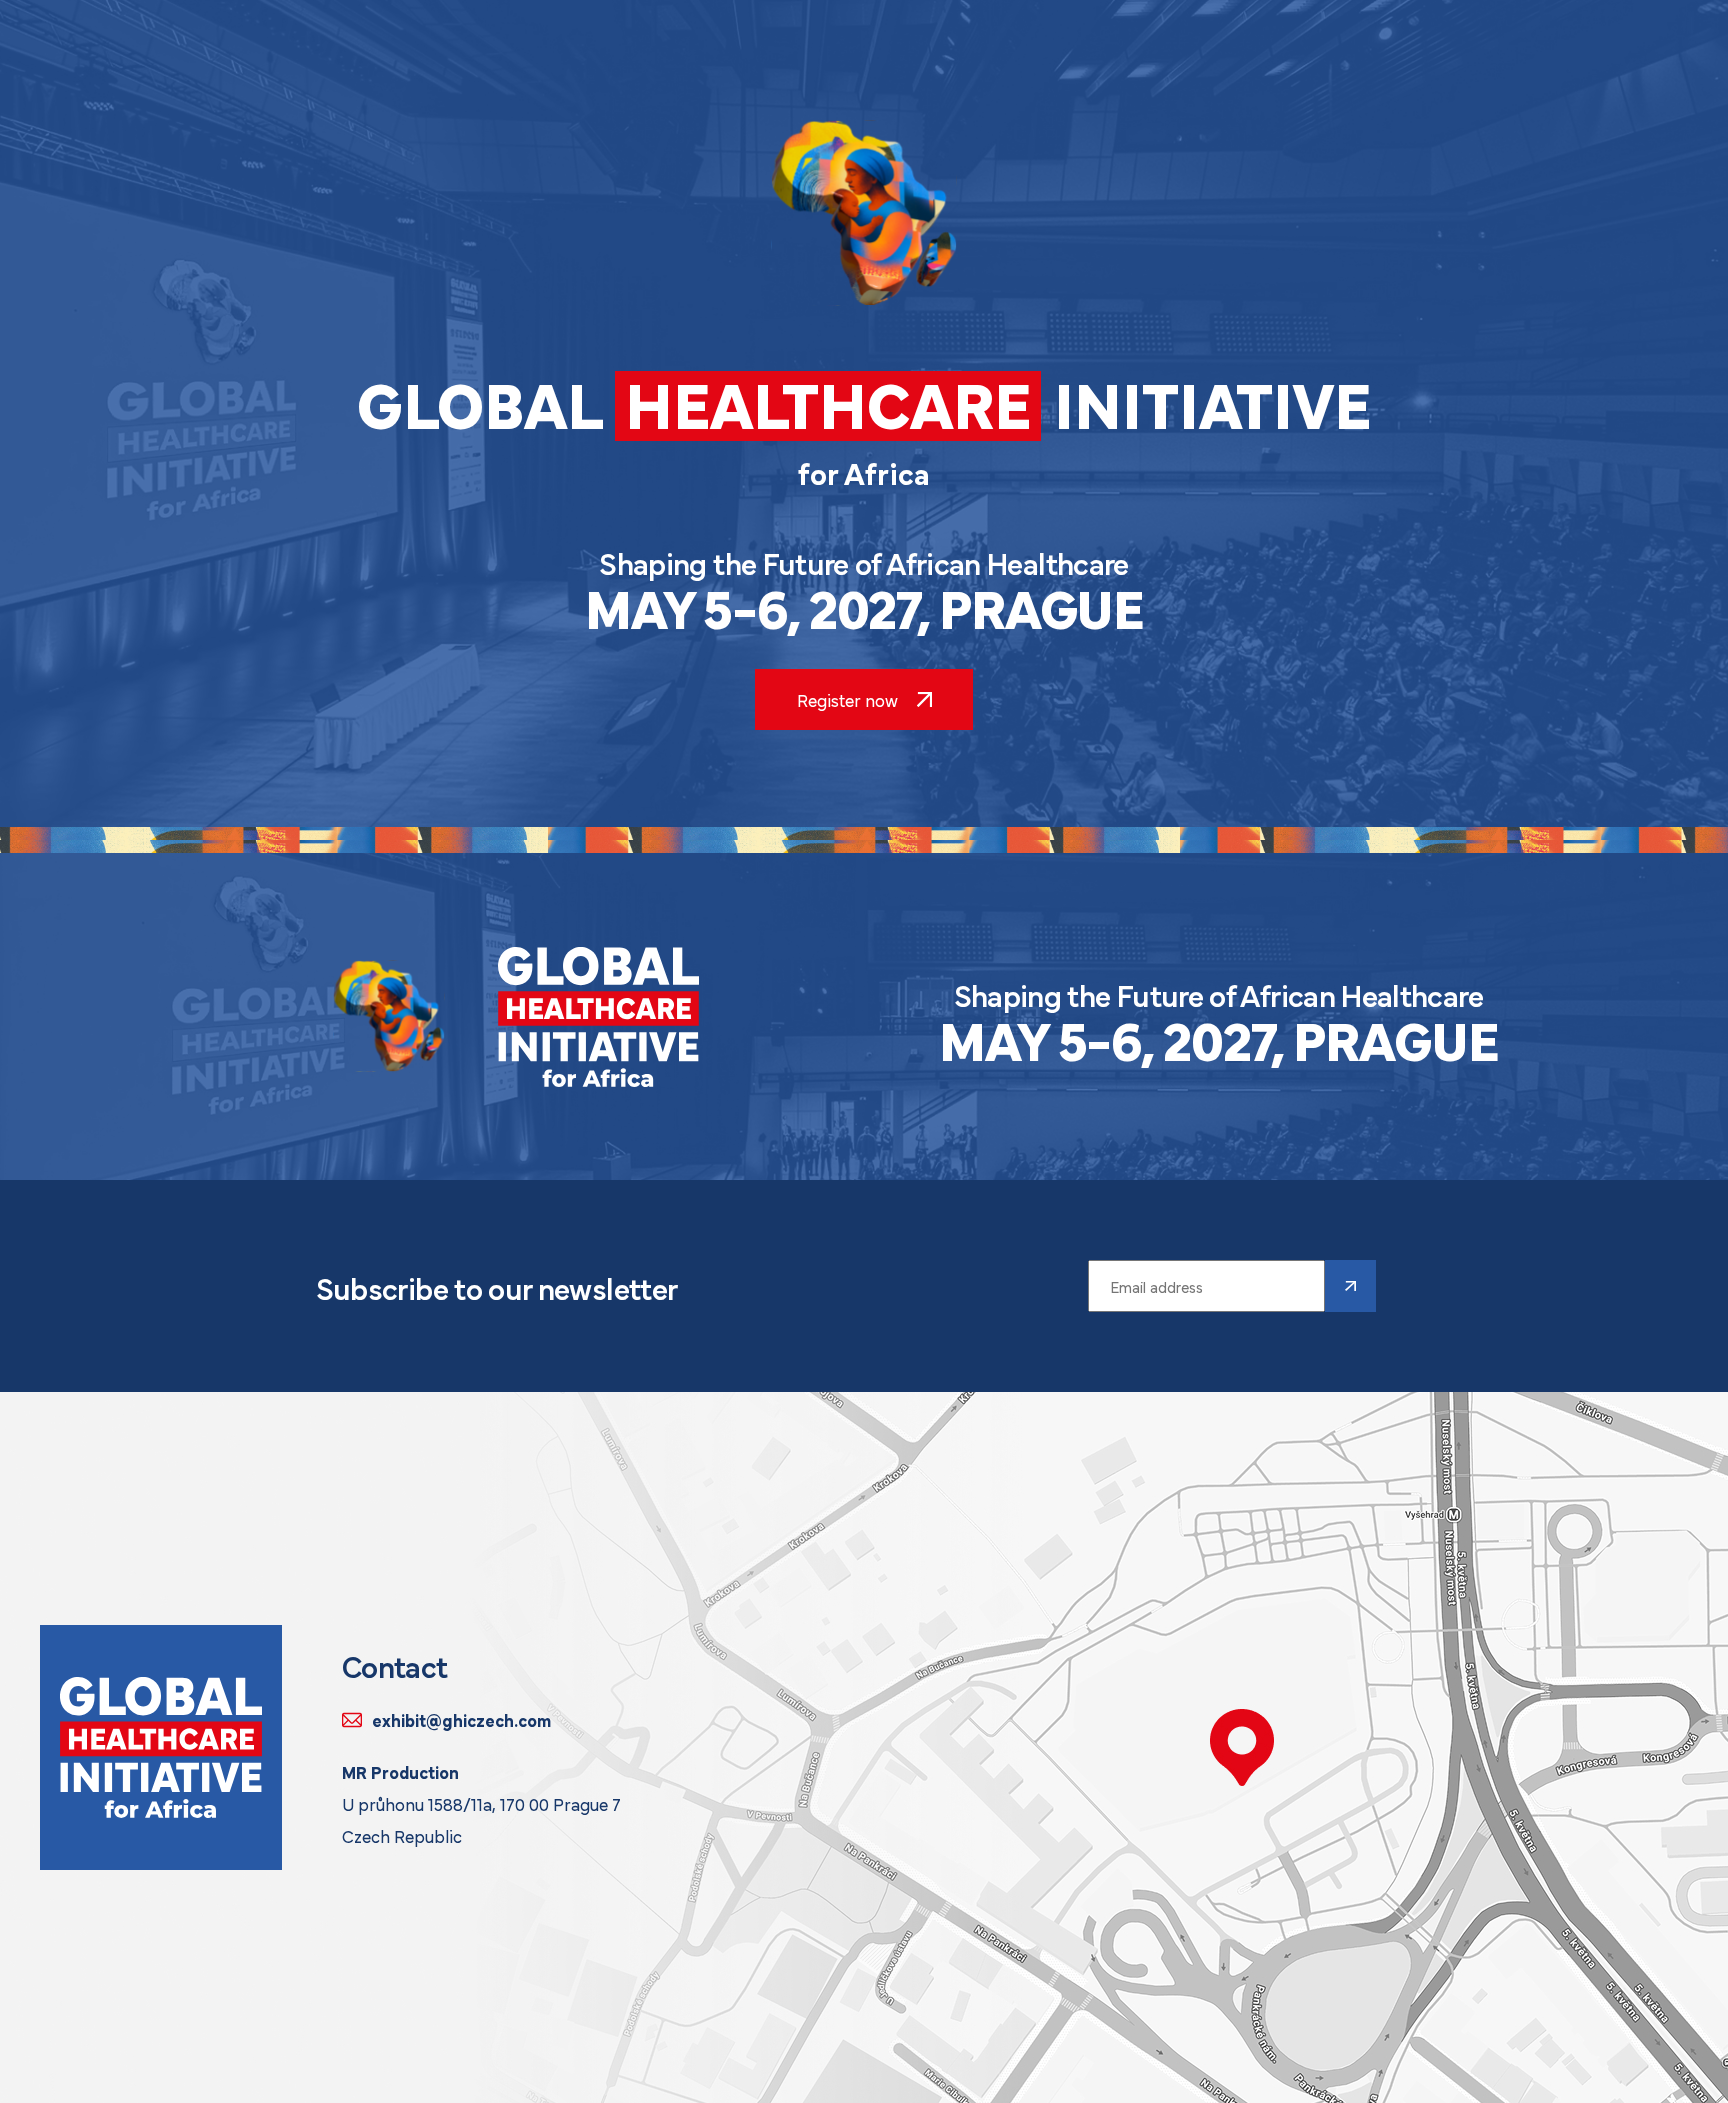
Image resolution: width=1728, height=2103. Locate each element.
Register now (847, 699)
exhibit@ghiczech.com (461, 1719)
